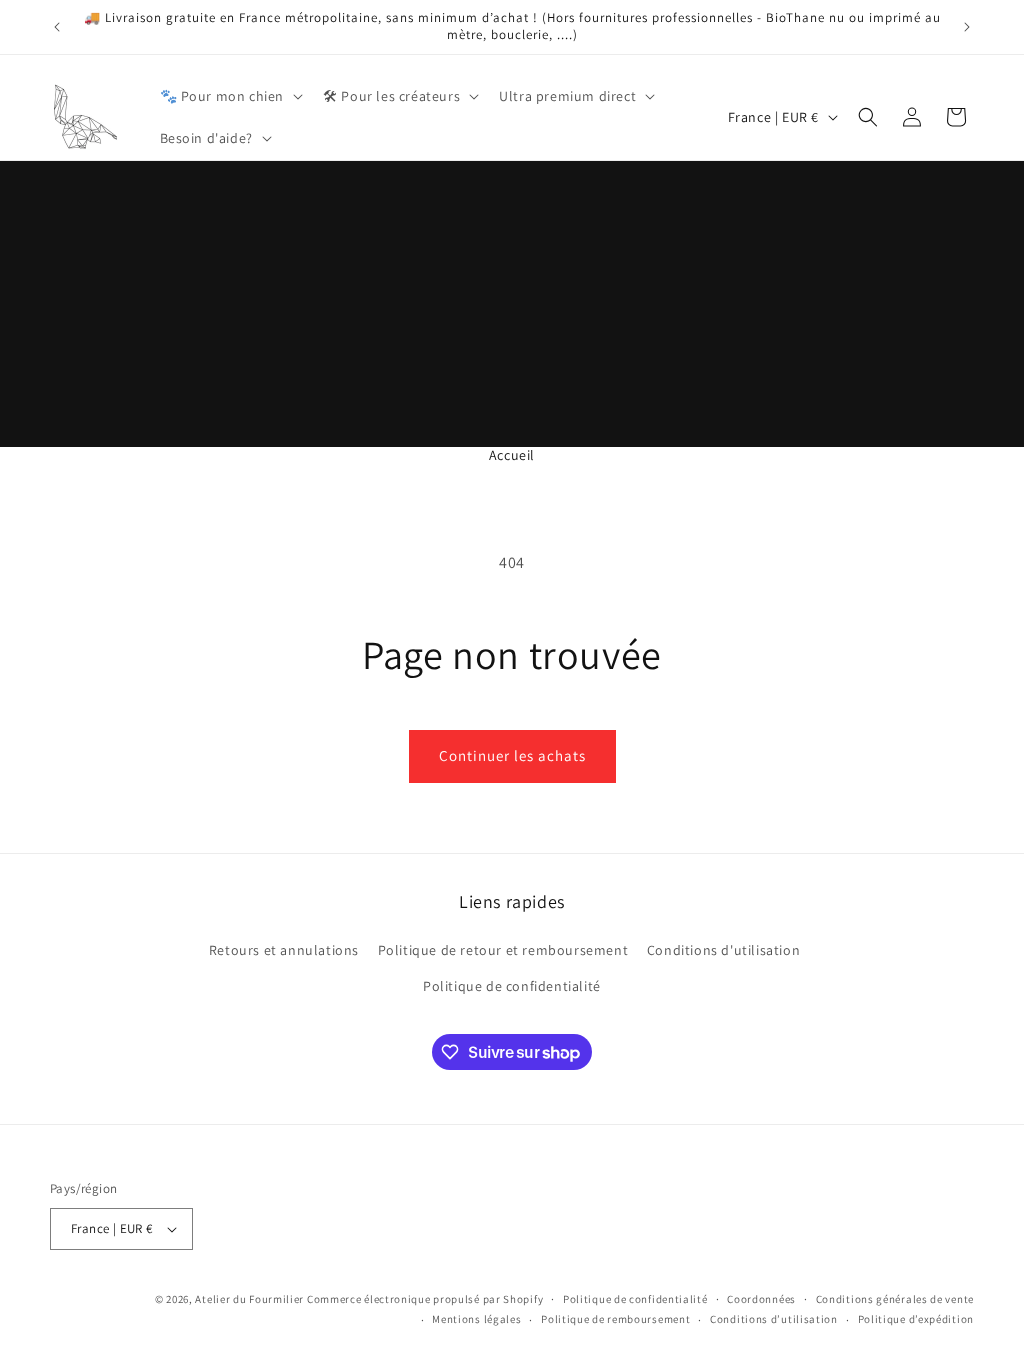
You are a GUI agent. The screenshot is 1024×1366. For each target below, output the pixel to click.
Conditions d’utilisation (774, 1319)
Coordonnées (761, 1299)
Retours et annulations (284, 950)
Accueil (512, 455)
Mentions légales (476, 1319)
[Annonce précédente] (57, 27)
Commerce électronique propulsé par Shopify (425, 1299)
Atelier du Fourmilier (250, 1299)
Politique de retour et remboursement (503, 950)
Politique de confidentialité (512, 986)
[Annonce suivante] (967, 27)
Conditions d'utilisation (723, 950)
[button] (230, 96)
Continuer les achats (512, 755)
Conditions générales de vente (895, 1299)
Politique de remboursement (615, 1319)
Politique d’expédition (916, 1319)
